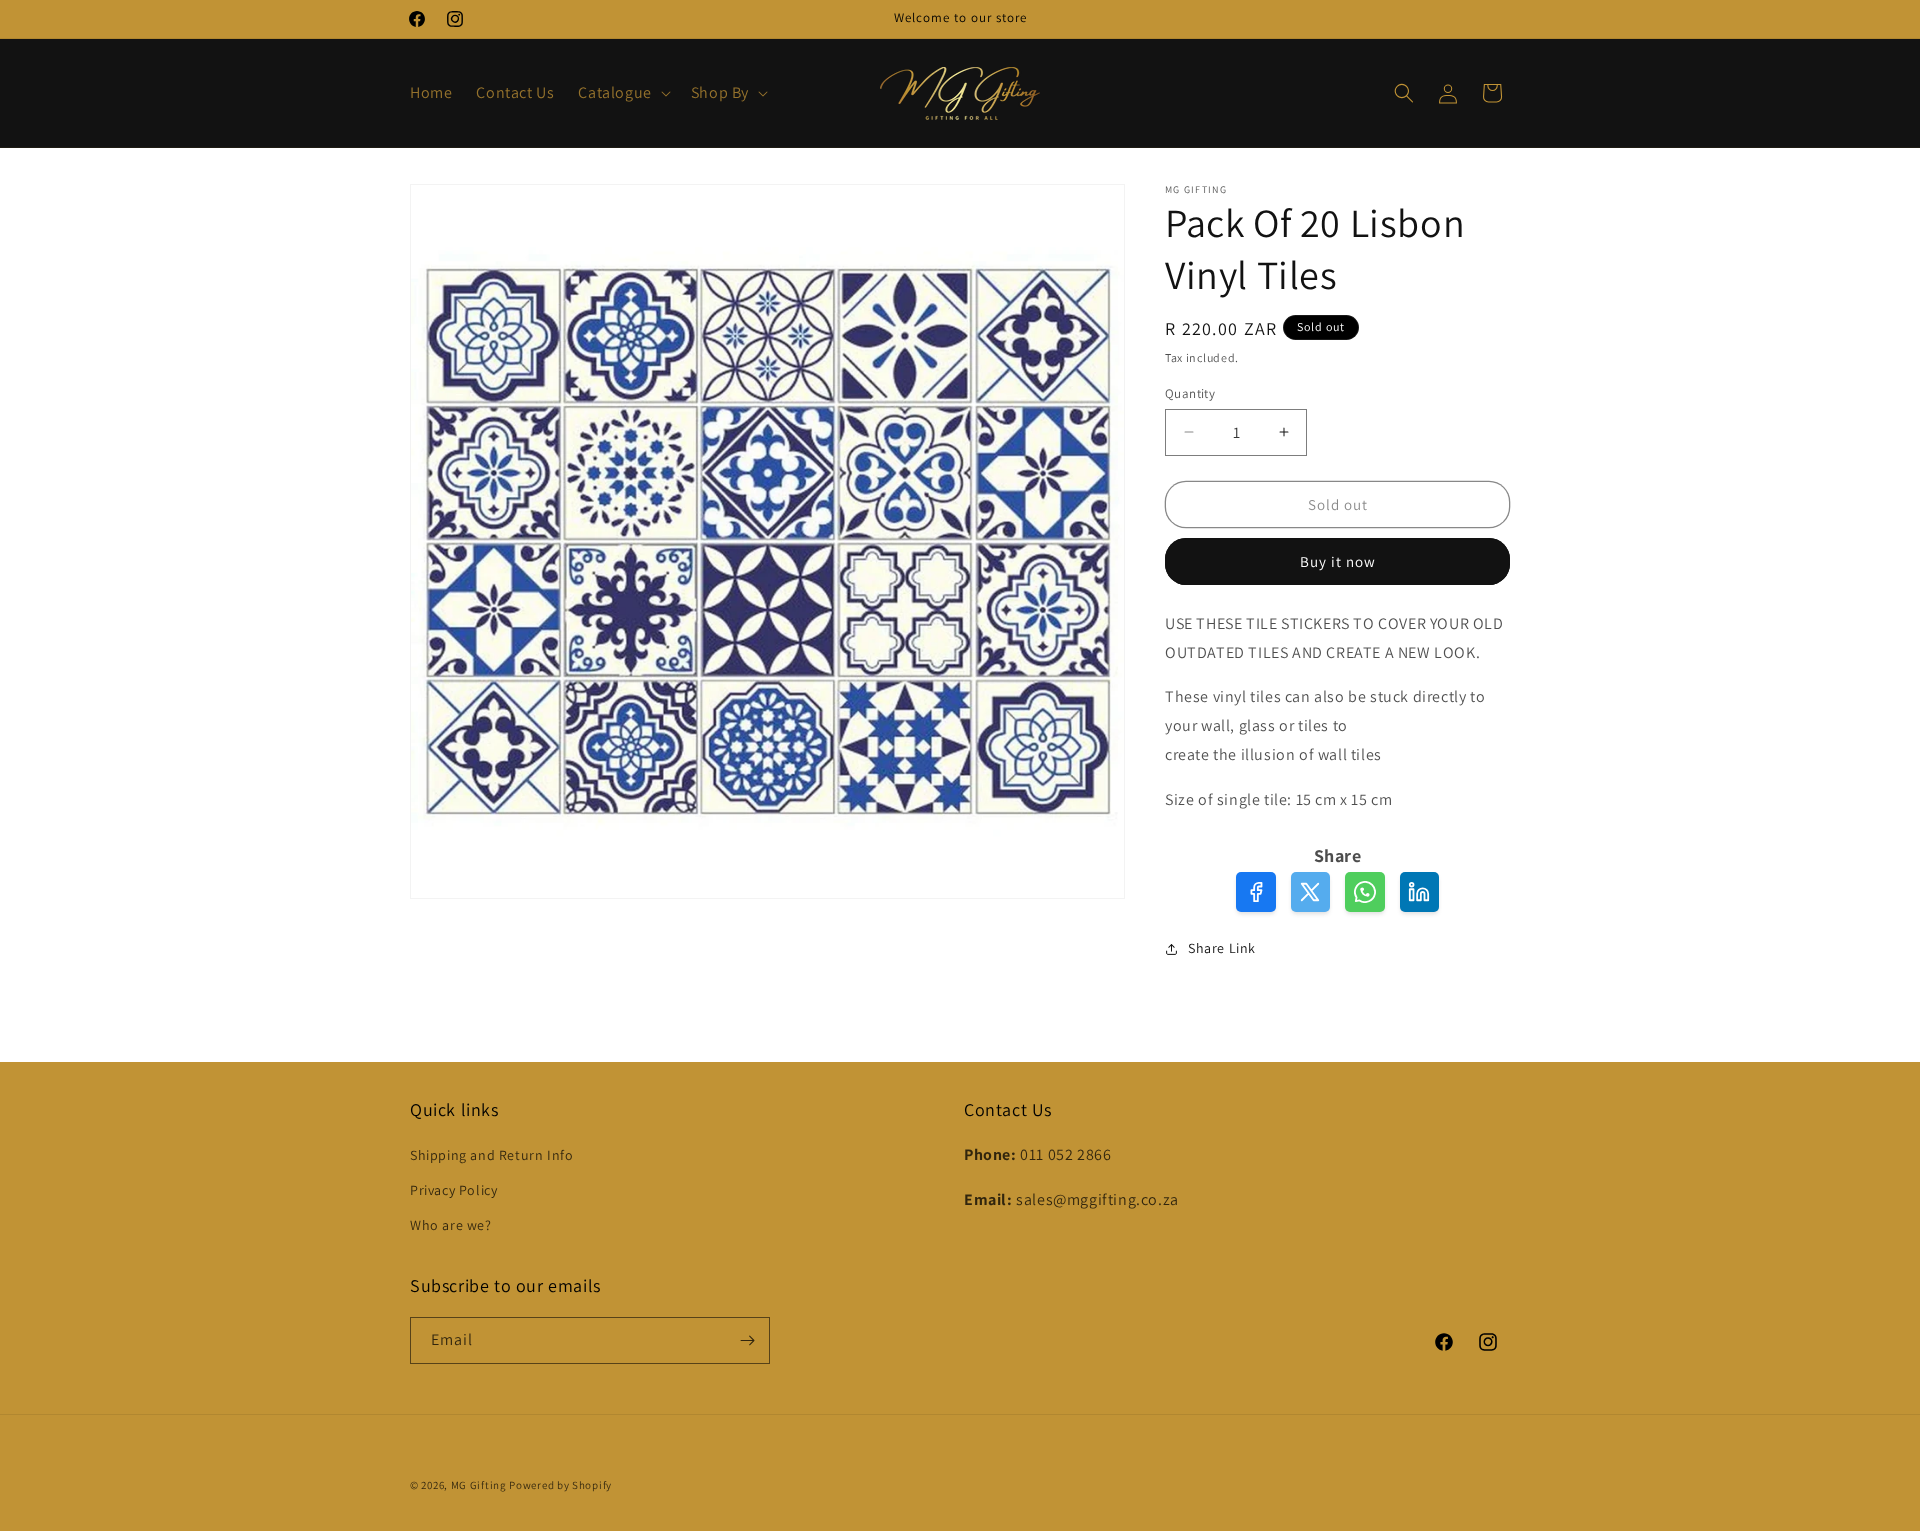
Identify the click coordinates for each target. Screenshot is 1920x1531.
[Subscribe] (747, 1340)
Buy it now (1338, 561)
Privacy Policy (453, 1190)
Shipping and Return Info (491, 1155)
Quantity (1190, 392)
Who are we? (451, 1225)
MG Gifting (480, 1485)
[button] (622, 93)
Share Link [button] (1222, 948)
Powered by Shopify (560, 1485)
